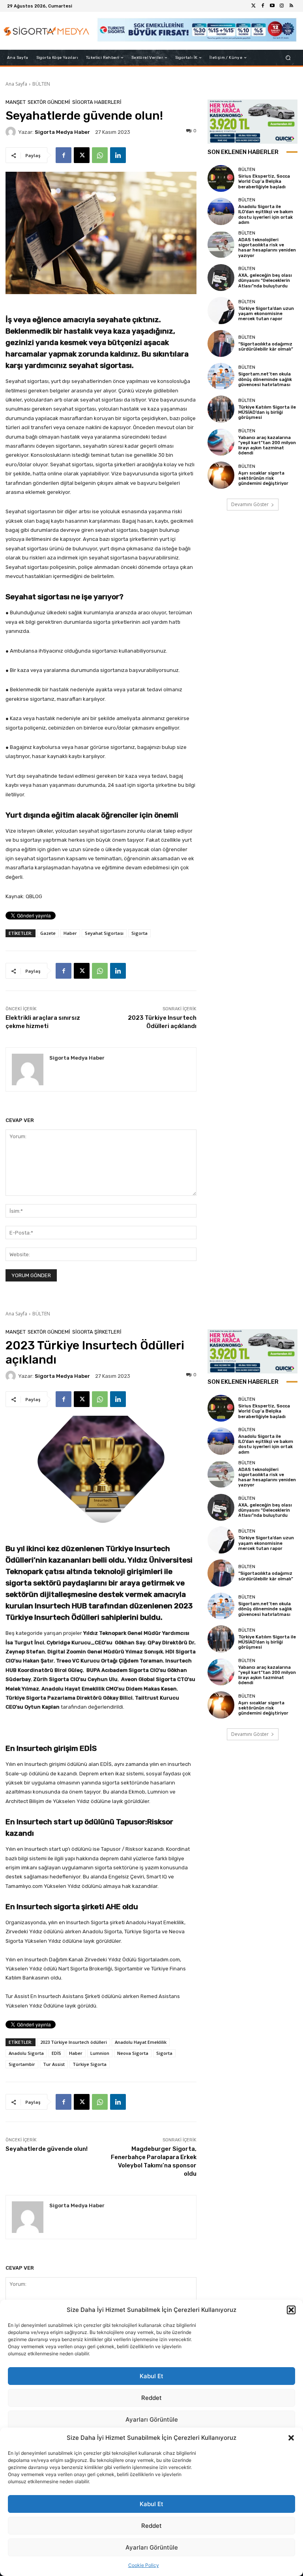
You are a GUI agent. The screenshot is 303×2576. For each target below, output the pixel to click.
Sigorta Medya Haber (62, 132)
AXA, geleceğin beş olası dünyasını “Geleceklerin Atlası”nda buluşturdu (265, 280)
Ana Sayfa (16, 84)
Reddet (151, 2526)
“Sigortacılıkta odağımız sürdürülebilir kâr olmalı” (266, 347)
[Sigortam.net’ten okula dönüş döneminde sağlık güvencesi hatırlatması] (221, 376)
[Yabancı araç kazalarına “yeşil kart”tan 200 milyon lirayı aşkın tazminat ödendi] (221, 442)
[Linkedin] (118, 155)
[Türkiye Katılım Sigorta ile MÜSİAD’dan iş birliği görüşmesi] (221, 409)
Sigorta (139, 933)
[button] (291, 2438)
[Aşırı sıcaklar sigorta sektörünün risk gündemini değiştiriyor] (221, 475)
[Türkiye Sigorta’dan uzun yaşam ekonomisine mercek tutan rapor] (221, 310)
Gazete (48, 933)
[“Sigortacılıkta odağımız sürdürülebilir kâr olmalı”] (221, 343)
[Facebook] (263, 6)
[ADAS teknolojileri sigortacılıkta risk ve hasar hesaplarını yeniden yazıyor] (221, 244)
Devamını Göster (250, 504)
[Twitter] (253, 6)
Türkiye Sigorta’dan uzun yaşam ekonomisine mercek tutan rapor (266, 314)
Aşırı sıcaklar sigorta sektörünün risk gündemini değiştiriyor (263, 478)
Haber (70, 933)
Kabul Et (151, 2504)
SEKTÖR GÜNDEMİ (49, 102)
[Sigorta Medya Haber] (12, 132)
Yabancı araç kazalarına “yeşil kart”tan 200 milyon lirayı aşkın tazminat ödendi (267, 446)
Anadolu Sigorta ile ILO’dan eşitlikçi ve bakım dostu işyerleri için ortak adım (266, 215)
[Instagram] (282, 6)
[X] (82, 155)
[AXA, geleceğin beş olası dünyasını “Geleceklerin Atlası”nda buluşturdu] (221, 278)
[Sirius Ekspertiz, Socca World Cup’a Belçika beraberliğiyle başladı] (221, 178)
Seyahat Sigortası (104, 933)
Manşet (16, 102)
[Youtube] (272, 6)
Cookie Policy (144, 2565)
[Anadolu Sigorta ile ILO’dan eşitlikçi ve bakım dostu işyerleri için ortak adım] (221, 211)
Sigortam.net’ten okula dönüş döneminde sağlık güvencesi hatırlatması (265, 379)
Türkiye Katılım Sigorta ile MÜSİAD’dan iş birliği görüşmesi (267, 412)
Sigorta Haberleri (97, 102)
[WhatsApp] (100, 155)
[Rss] (291, 6)
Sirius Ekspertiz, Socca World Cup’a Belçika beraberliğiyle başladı (264, 181)
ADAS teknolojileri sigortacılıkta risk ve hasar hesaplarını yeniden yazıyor (267, 248)
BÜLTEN (41, 84)
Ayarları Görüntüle (152, 2547)
